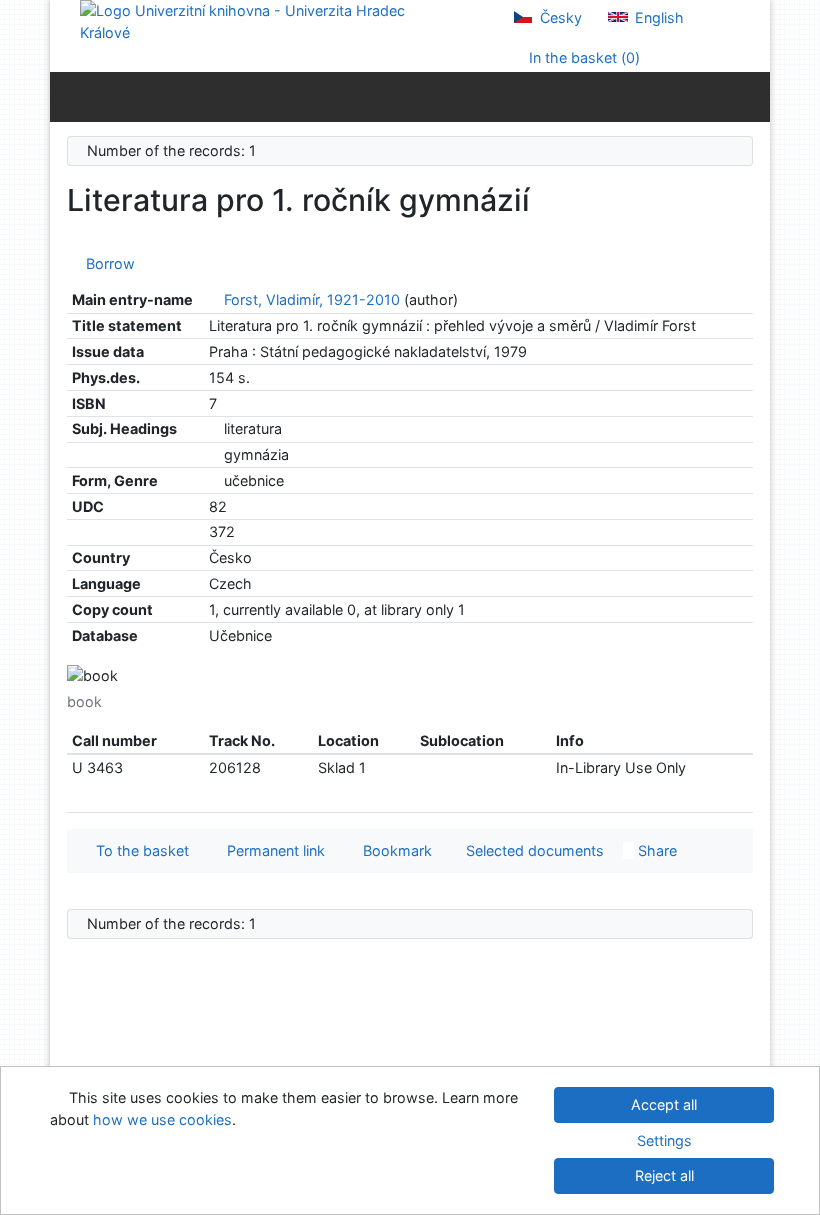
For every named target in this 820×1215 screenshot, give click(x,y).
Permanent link (272, 850)
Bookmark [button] (393, 850)
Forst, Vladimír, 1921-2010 (312, 299)
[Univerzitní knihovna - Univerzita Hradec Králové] (260, 20)
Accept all (664, 1104)
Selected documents (533, 850)
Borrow (106, 263)
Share (655, 850)
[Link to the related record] (214, 299)
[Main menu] (750, 96)
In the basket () (582, 57)
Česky (559, 17)
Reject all (664, 1175)
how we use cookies (162, 1119)
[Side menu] (69, 96)
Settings (664, 1140)
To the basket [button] (138, 850)
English (657, 17)
